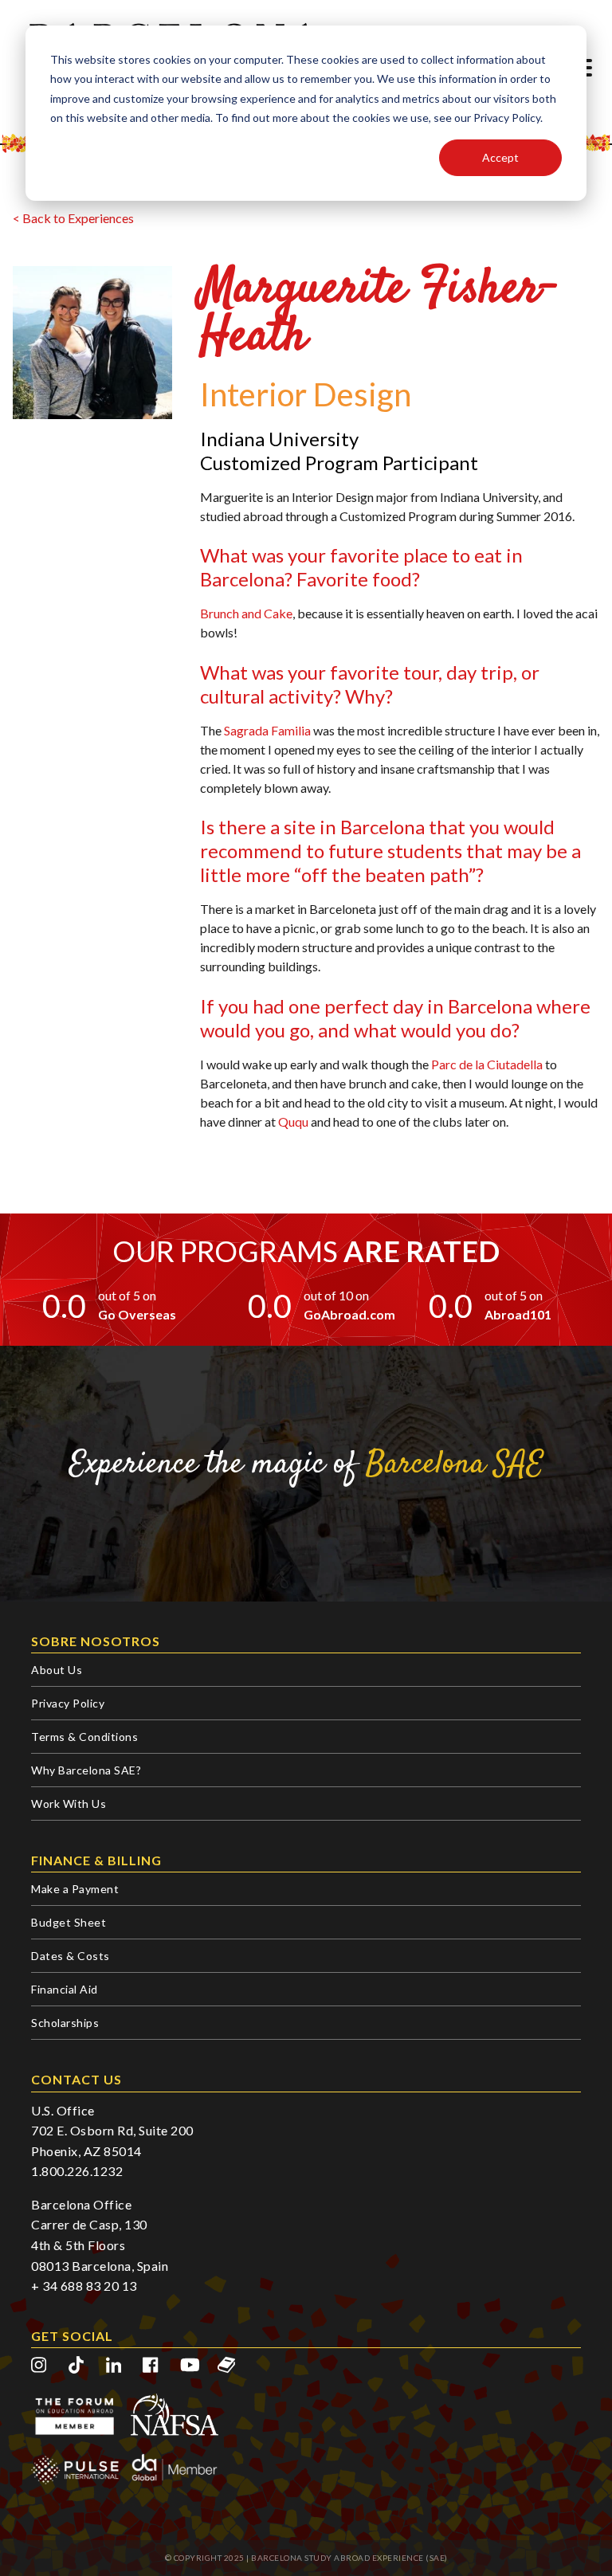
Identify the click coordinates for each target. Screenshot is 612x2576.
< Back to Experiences (73, 218)
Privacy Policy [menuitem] (68, 1703)
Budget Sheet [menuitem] (69, 1922)
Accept (500, 157)
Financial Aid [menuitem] (65, 1989)
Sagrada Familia (267, 730)
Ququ (293, 1121)
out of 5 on (127, 1295)
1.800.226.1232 (77, 2171)
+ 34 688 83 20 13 (84, 2286)
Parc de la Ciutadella (487, 1064)
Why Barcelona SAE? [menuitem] (86, 1770)
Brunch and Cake (246, 613)
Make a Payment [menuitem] (75, 1889)
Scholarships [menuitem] (65, 2023)
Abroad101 (518, 1314)
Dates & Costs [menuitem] (71, 1956)
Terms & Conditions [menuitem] (84, 1737)
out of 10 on (336, 1295)
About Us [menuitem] (57, 1670)
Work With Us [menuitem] (69, 1804)
